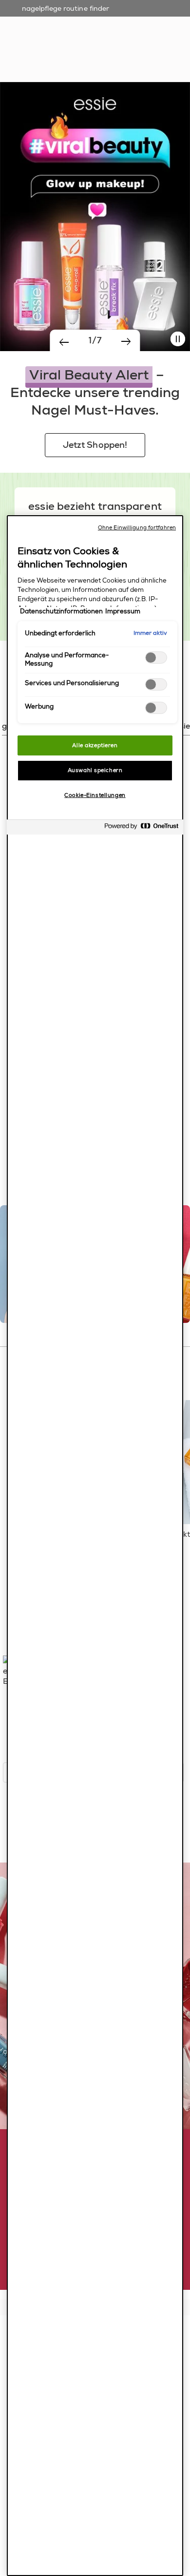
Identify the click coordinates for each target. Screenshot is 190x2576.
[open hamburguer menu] (15, 17)
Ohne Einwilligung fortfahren (137, 528)
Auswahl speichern (95, 770)
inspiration (139, 44)
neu (14, 44)
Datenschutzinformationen (61, 611)
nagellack (46, 44)
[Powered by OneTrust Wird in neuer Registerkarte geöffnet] (141, 828)
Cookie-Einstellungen (95, 795)
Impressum (123, 611)
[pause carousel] (178, 339)
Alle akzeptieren (95, 745)
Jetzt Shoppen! (95, 445)
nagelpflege (91, 44)
